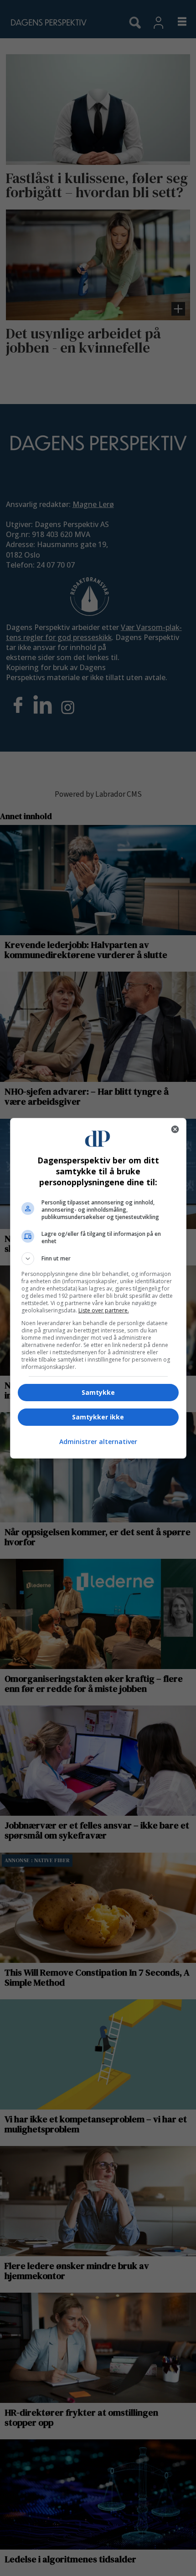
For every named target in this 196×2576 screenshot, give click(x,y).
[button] (98, 1259)
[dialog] (98, 1288)
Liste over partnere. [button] (104, 1310)
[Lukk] (175, 1129)
